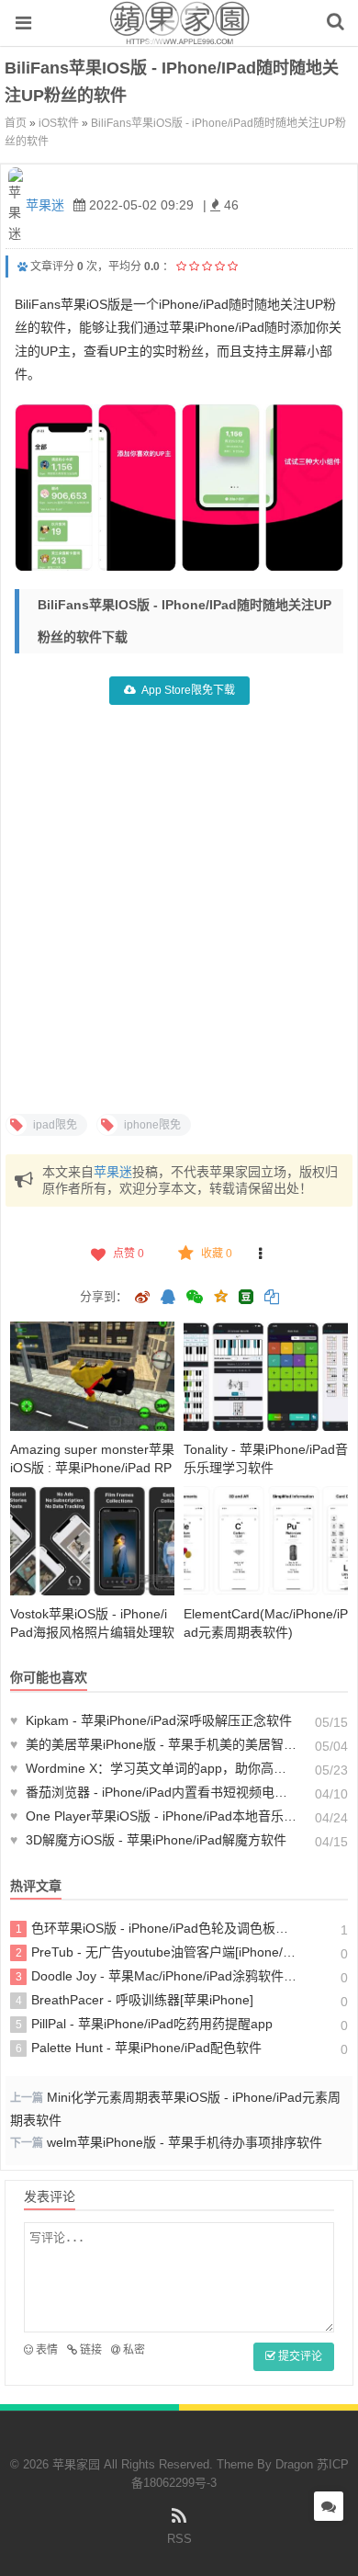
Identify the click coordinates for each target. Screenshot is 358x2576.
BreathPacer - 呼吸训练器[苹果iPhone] (135, 2000)
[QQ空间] (220, 1295)
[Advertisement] (179, 907)
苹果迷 (45, 205)
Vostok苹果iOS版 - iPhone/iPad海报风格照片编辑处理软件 (92, 1632)
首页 (16, 123)
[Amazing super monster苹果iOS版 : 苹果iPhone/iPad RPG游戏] (92, 1376)
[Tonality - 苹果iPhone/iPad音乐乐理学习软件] (266, 1376)
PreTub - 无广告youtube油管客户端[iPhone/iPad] (157, 1952)
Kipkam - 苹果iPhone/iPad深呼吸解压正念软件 (151, 1720)
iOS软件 (59, 123)
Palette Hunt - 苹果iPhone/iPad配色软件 (139, 2048)
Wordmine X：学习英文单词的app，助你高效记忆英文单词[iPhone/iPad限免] (154, 1768)
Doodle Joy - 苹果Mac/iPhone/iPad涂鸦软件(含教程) (157, 1976)
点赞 (129, 1254)
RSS (179, 2539)
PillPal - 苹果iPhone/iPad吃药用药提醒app (145, 2024)
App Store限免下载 (188, 690)
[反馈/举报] (261, 1254)
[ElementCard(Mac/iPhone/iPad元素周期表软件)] (266, 1541)
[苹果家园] (179, 36)
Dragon (294, 2464)
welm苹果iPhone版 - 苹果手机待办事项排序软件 (185, 2142)
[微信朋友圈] (196, 1299)
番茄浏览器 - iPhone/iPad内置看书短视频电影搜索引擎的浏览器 (154, 1792)
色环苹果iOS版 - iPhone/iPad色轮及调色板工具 (157, 1928)
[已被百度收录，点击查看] (22, 267)
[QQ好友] (168, 1299)
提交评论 (299, 2356)
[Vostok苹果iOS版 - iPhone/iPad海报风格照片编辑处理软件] (92, 1541)
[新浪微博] (142, 1299)
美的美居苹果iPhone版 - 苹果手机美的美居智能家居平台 (154, 1744)
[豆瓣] (246, 1297)
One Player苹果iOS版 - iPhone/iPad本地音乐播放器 (154, 1816)
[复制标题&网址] (272, 1299)
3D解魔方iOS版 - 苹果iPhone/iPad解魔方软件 (148, 1840)
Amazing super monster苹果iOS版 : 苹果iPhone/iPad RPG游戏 (92, 1468)
